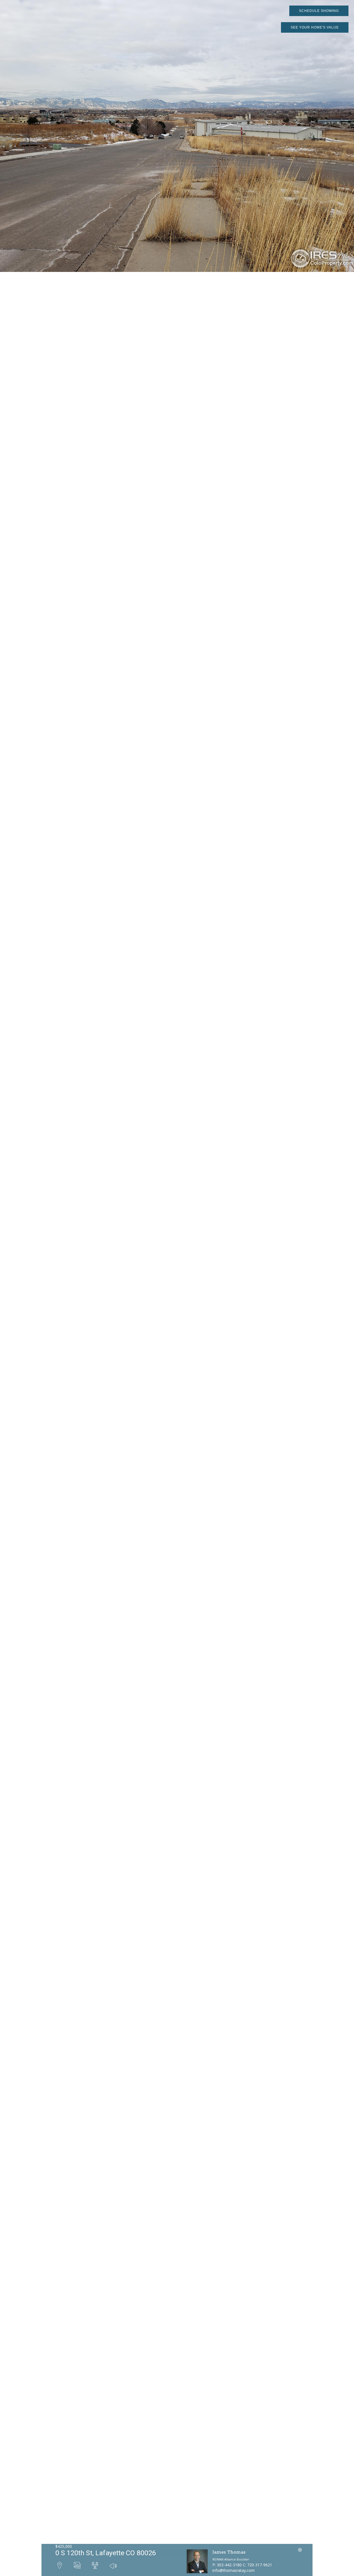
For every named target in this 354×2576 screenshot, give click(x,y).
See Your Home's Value (315, 27)
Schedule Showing (319, 11)
